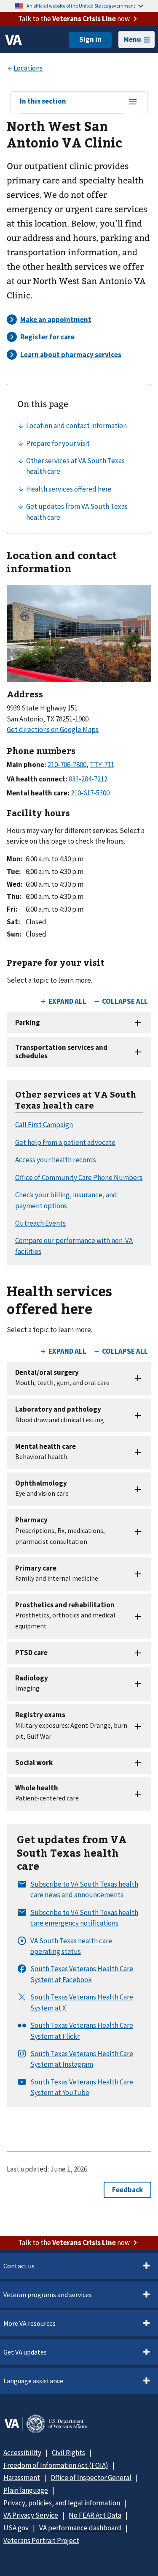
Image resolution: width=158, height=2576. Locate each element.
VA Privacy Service (31, 2515)
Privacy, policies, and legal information (62, 2503)
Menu (132, 39)
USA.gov (16, 2528)
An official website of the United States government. (82, 6)
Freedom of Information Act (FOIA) (56, 2465)
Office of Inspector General (91, 2478)
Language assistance (33, 2381)
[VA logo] (13, 40)
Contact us (19, 2266)
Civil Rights (68, 2453)
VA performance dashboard (80, 2528)
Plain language (26, 2490)
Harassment (22, 2478)
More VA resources (29, 2323)
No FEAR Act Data (95, 2515)
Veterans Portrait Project (41, 2540)
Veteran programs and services (48, 2295)
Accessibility (22, 2453)
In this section (43, 101)
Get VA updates (25, 2352)
